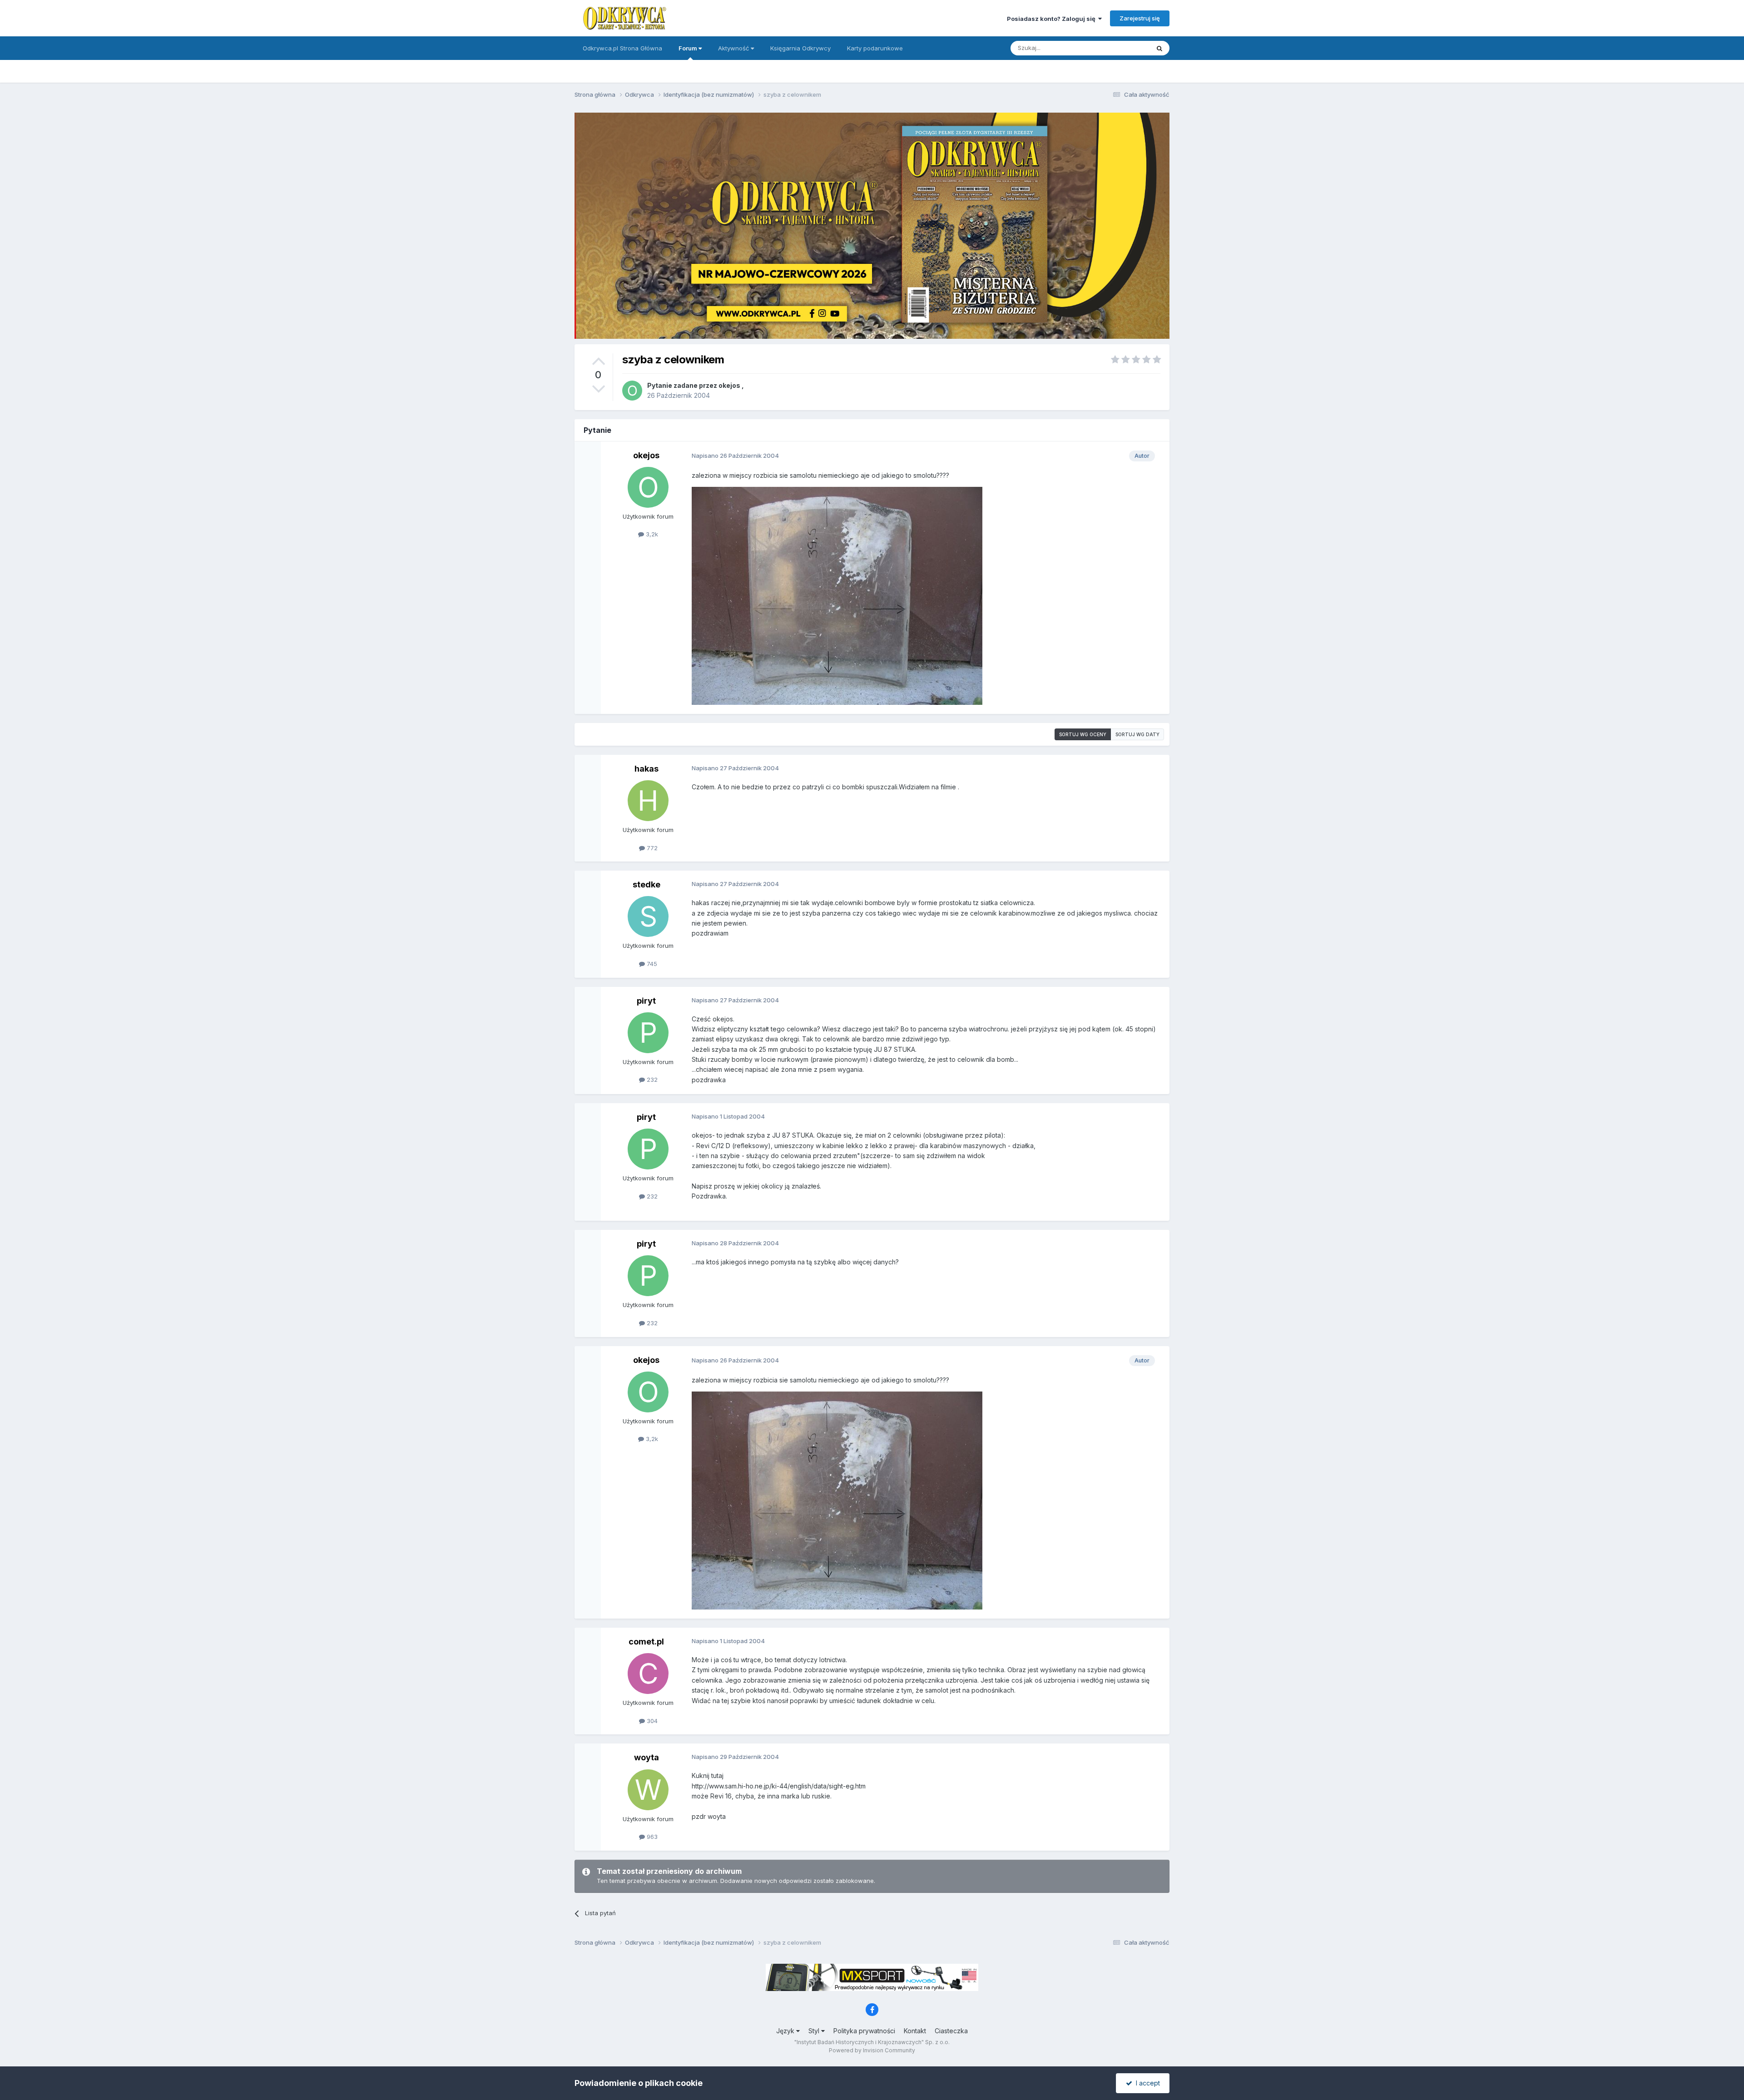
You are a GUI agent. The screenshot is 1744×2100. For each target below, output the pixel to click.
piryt (646, 1001)
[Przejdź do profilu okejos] (632, 391)
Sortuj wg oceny (1083, 734)
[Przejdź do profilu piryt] (648, 1033)
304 (651, 1721)
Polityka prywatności (864, 2031)
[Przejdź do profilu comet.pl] (648, 1674)
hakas (647, 769)
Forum (689, 48)
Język (786, 2031)
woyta (647, 1757)
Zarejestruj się (1140, 18)
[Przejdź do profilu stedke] (648, 916)
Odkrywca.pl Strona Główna (622, 48)
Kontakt (915, 2031)
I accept (1146, 2083)
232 (651, 1080)
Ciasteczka (951, 2031)
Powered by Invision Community (872, 2050)
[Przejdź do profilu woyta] (648, 1790)
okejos (729, 385)
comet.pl (646, 1642)
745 (651, 964)
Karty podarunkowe (875, 48)
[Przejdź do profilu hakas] (648, 801)
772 (651, 848)
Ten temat (1124, 48)
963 (651, 1837)
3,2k (651, 534)
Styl (815, 2031)
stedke (647, 884)
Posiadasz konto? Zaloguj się (1053, 19)
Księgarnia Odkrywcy (800, 48)
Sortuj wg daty (1137, 734)
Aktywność (734, 48)
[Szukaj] (1159, 48)
